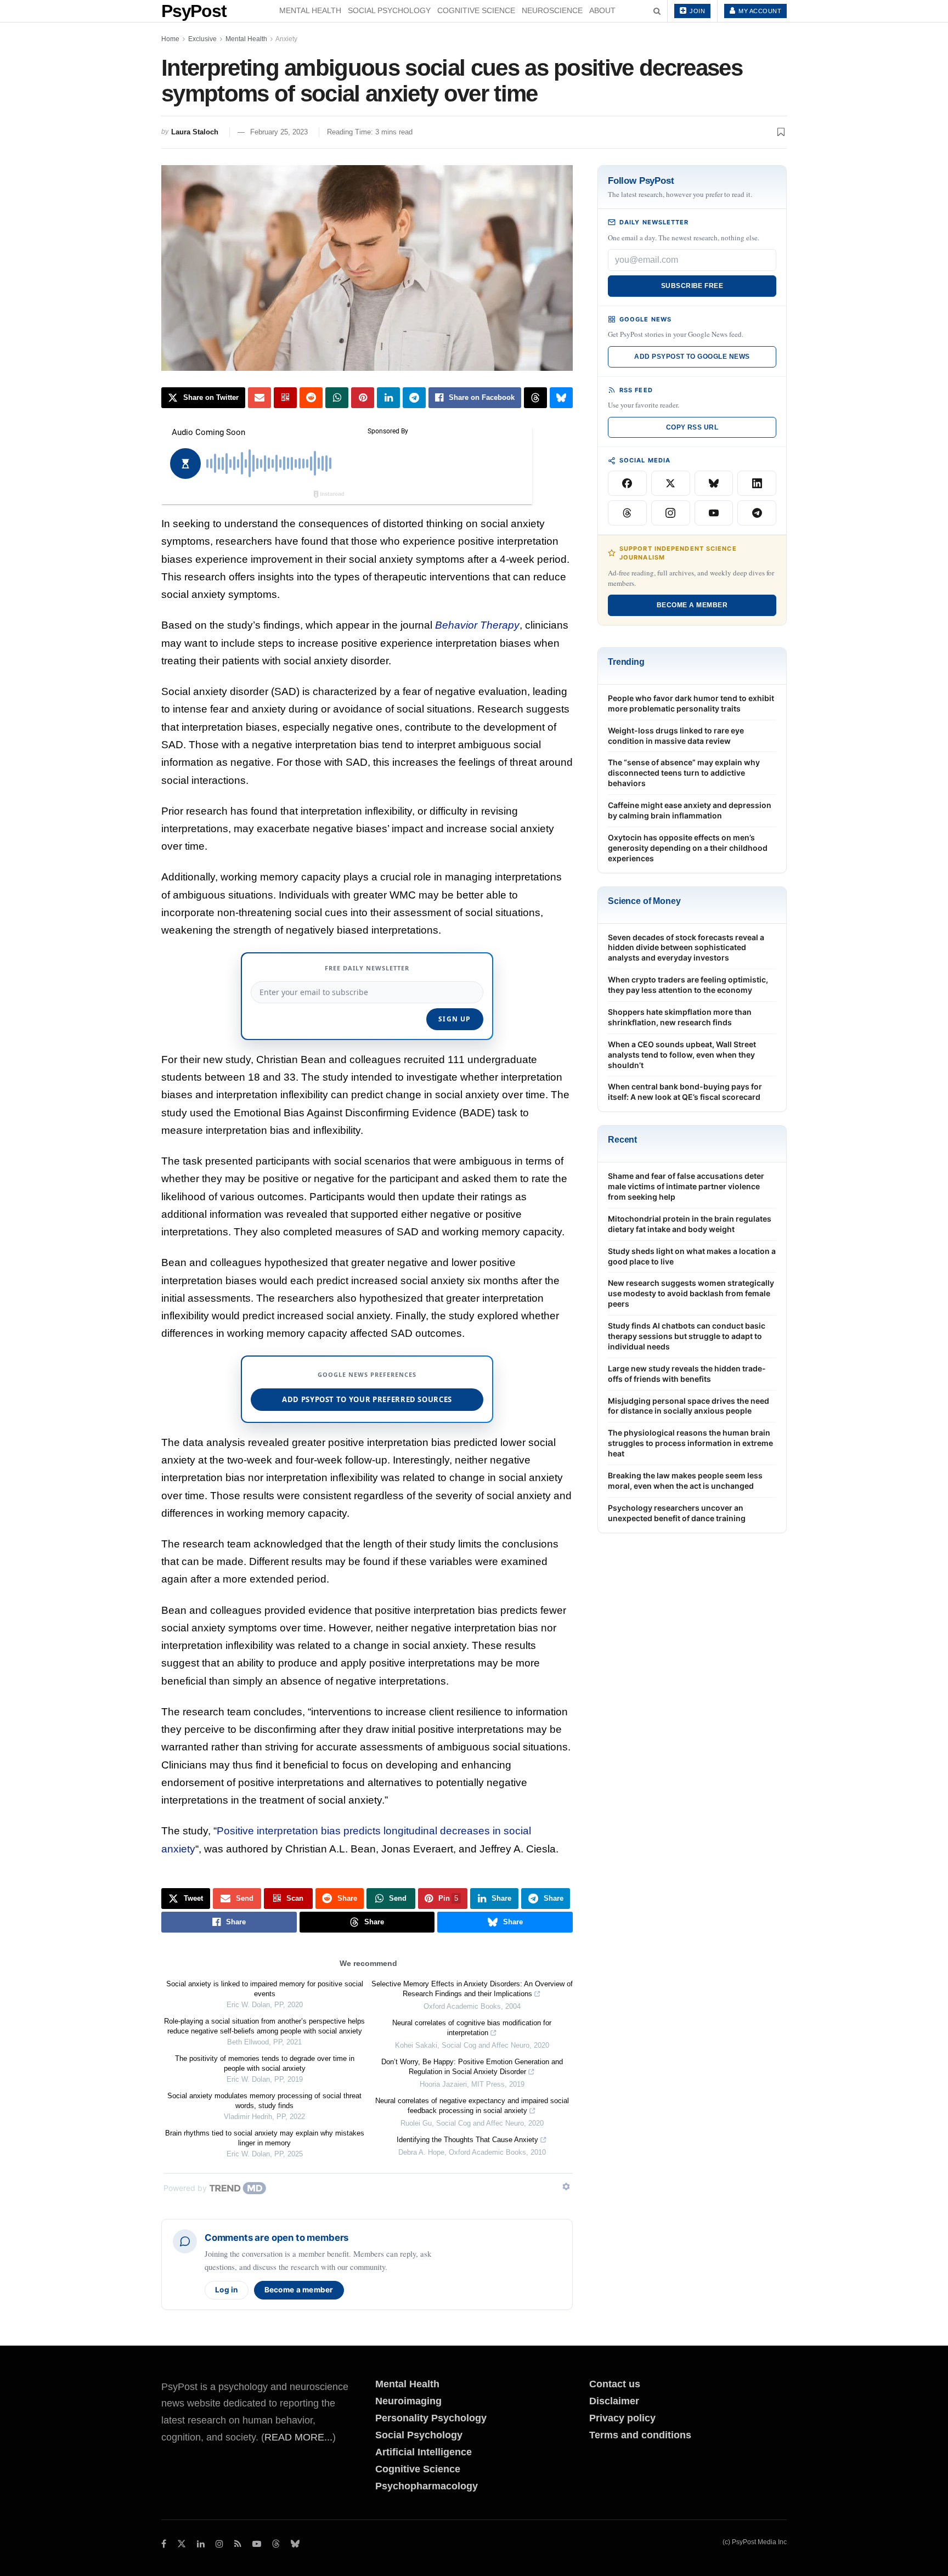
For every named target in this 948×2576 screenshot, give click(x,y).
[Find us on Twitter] (182, 2544)
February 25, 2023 (279, 132)
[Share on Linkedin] (388, 398)
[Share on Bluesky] (561, 398)
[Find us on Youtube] (257, 2544)
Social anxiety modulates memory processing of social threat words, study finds (264, 2101)
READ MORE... (298, 2437)
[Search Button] (657, 11)
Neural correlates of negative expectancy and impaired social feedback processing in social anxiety (472, 2106)
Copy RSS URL (692, 427)
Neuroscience (552, 10)
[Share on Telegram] (414, 398)
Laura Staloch (195, 132)
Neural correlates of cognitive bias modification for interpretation (472, 2028)
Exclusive (202, 39)
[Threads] (627, 513)
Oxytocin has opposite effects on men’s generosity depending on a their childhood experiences (688, 848)
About (602, 10)
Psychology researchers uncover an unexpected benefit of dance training (677, 1513)
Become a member (299, 2290)
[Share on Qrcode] (285, 398)
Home (170, 39)
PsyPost (194, 11)
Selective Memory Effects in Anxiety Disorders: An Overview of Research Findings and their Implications (472, 1989)
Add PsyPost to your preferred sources (367, 1399)
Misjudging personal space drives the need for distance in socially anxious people (689, 1406)
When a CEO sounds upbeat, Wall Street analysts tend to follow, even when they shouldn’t (682, 1055)
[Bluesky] (714, 483)
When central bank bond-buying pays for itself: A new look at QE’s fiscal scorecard (685, 1092)
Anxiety (286, 39)
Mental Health (310, 10)
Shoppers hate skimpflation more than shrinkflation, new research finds (680, 1017)
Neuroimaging (408, 2401)
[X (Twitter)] (671, 483)
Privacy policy (622, 2418)
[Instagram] (671, 513)
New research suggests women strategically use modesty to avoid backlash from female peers (691, 1293)
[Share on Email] (259, 398)
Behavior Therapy (477, 625)
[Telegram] (757, 513)
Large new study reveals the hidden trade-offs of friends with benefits (687, 1374)
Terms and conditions (640, 2435)
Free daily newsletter (367, 968)
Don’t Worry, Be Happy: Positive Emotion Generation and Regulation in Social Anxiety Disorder (472, 2067)
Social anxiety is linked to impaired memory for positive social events (265, 1989)
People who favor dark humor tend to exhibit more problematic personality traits (691, 703)
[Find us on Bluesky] (295, 2544)
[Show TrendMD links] (566, 2187)
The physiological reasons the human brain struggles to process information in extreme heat (690, 1443)
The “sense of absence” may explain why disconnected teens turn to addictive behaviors (684, 773)
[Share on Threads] (535, 398)
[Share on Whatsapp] (337, 398)
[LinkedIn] (757, 483)
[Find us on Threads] (276, 2544)
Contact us (615, 2384)
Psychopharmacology (427, 2486)
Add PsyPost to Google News (692, 357)
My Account (759, 11)
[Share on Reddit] (311, 398)
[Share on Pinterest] (363, 398)
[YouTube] (714, 513)
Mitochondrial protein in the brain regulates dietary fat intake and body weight (690, 1224)
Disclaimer (614, 2401)
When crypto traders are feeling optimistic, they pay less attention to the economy (688, 985)
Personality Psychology (431, 2418)
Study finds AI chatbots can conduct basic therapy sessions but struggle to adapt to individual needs (687, 1336)
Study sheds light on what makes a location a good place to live (692, 1256)
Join (697, 11)
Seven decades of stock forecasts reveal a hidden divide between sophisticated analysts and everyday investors (686, 948)
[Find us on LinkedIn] (201, 2544)
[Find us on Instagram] (219, 2544)
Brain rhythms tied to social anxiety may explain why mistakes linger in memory (265, 2138)
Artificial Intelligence (424, 2452)
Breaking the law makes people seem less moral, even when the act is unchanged (685, 1481)
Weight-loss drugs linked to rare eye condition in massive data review (676, 736)
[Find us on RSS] (238, 2544)
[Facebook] (627, 483)
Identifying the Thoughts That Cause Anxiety (467, 2140)
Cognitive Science (476, 10)
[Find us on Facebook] (164, 2544)
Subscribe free (692, 286)
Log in (227, 2290)
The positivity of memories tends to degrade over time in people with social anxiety (265, 2063)
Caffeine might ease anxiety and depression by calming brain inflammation (690, 810)
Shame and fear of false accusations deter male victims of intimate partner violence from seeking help (686, 1186)
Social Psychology (389, 10)
